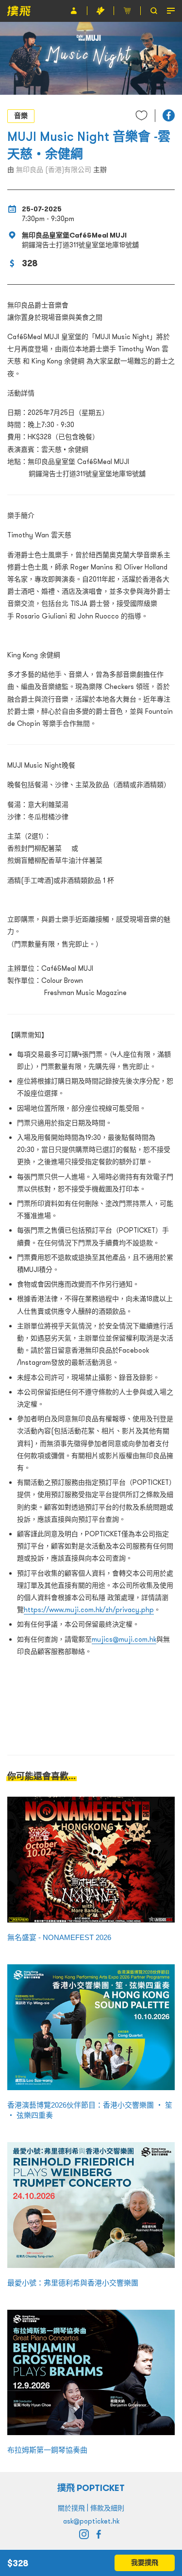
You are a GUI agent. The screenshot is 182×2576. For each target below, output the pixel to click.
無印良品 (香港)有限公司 (54, 170)
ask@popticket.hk (91, 2521)
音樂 (21, 116)
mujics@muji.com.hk (124, 1639)
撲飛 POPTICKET (91, 2488)
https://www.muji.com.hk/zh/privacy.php (89, 1610)
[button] (169, 115)
